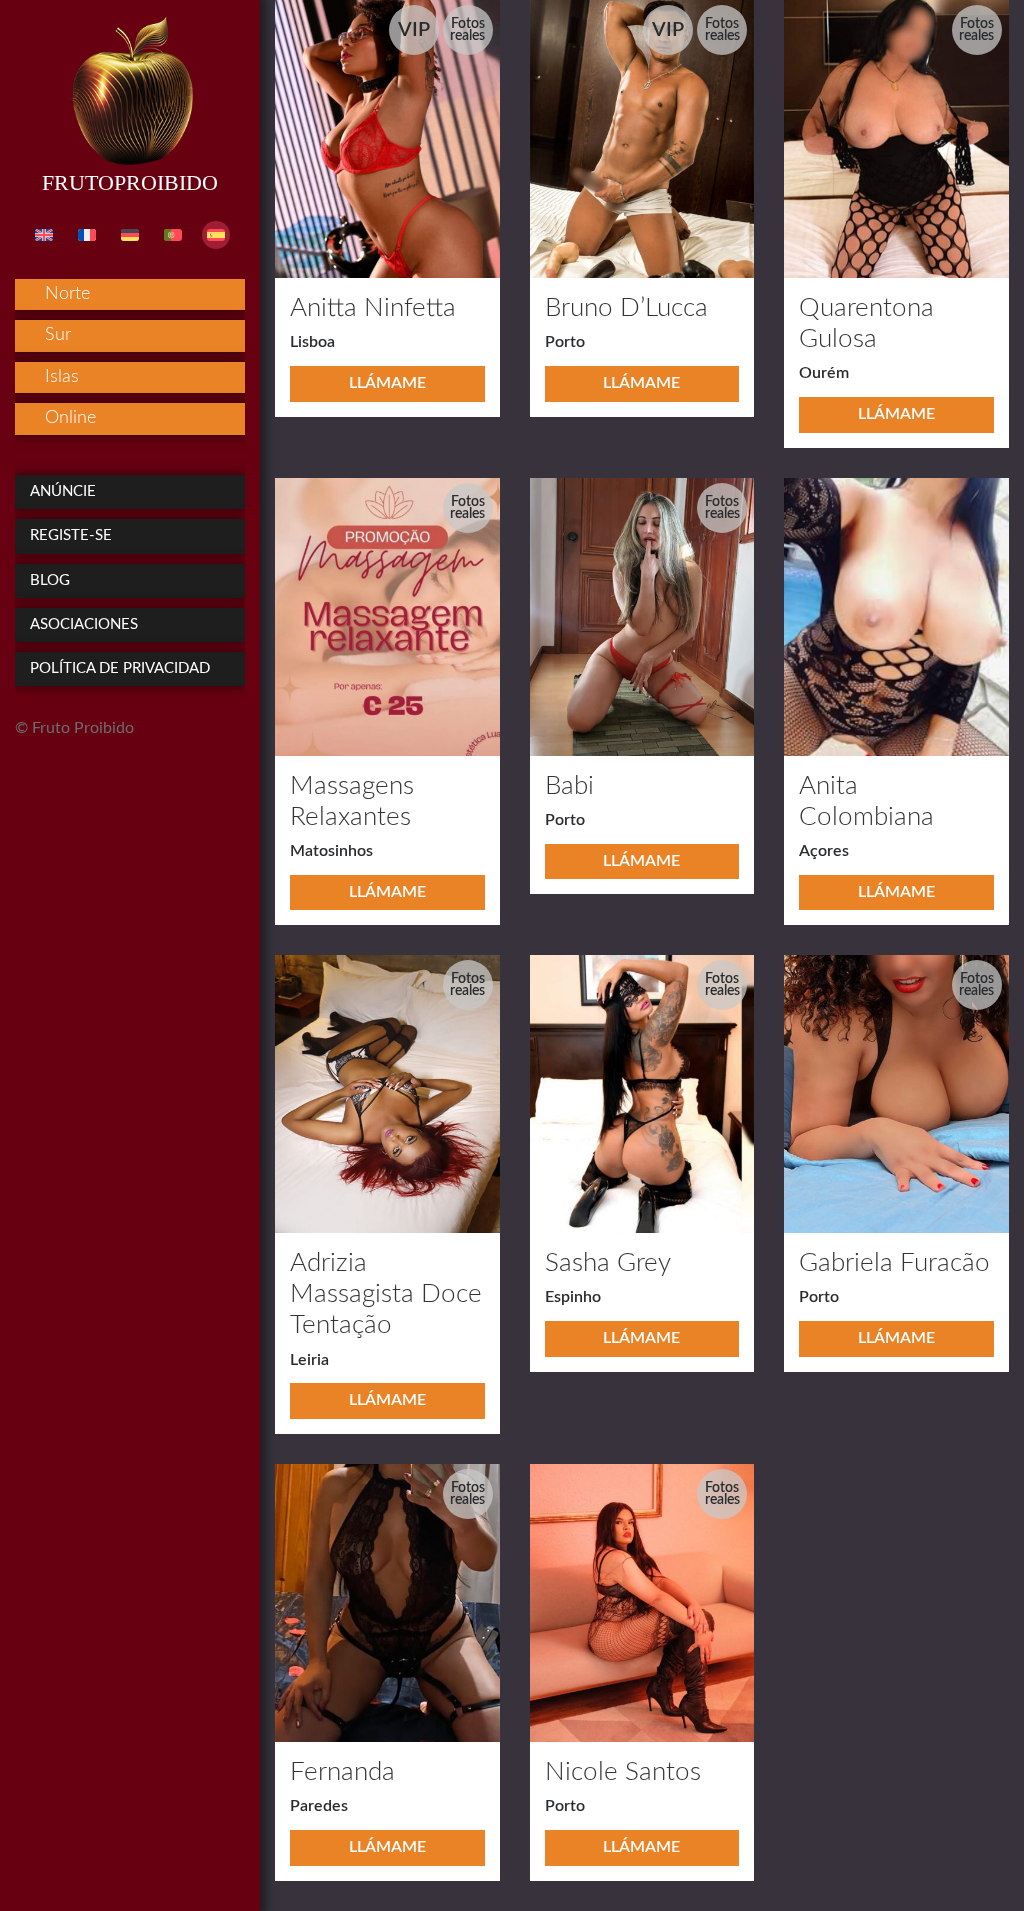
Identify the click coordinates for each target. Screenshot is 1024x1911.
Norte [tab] (67, 294)
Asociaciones (84, 624)
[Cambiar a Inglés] (44, 235)
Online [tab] (70, 418)
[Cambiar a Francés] (87, 235)
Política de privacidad (120, 668)
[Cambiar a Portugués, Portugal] (173, 235)
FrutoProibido (130, 182)
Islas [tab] (62, 377)
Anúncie (63, 491)
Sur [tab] (58, 335)
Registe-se (71, 535)
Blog (50, 580)
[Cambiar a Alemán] (130, 235)
